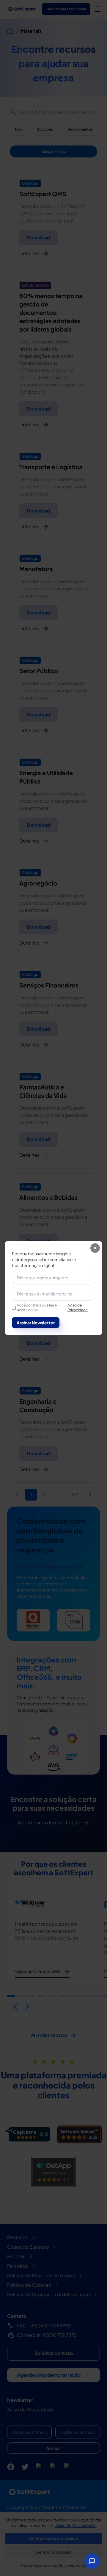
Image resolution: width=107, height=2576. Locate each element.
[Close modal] (95, 1248)
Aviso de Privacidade (78, 1308)
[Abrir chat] (92, 2561)
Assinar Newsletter (36, 1323)
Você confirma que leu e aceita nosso (52, 1308)
